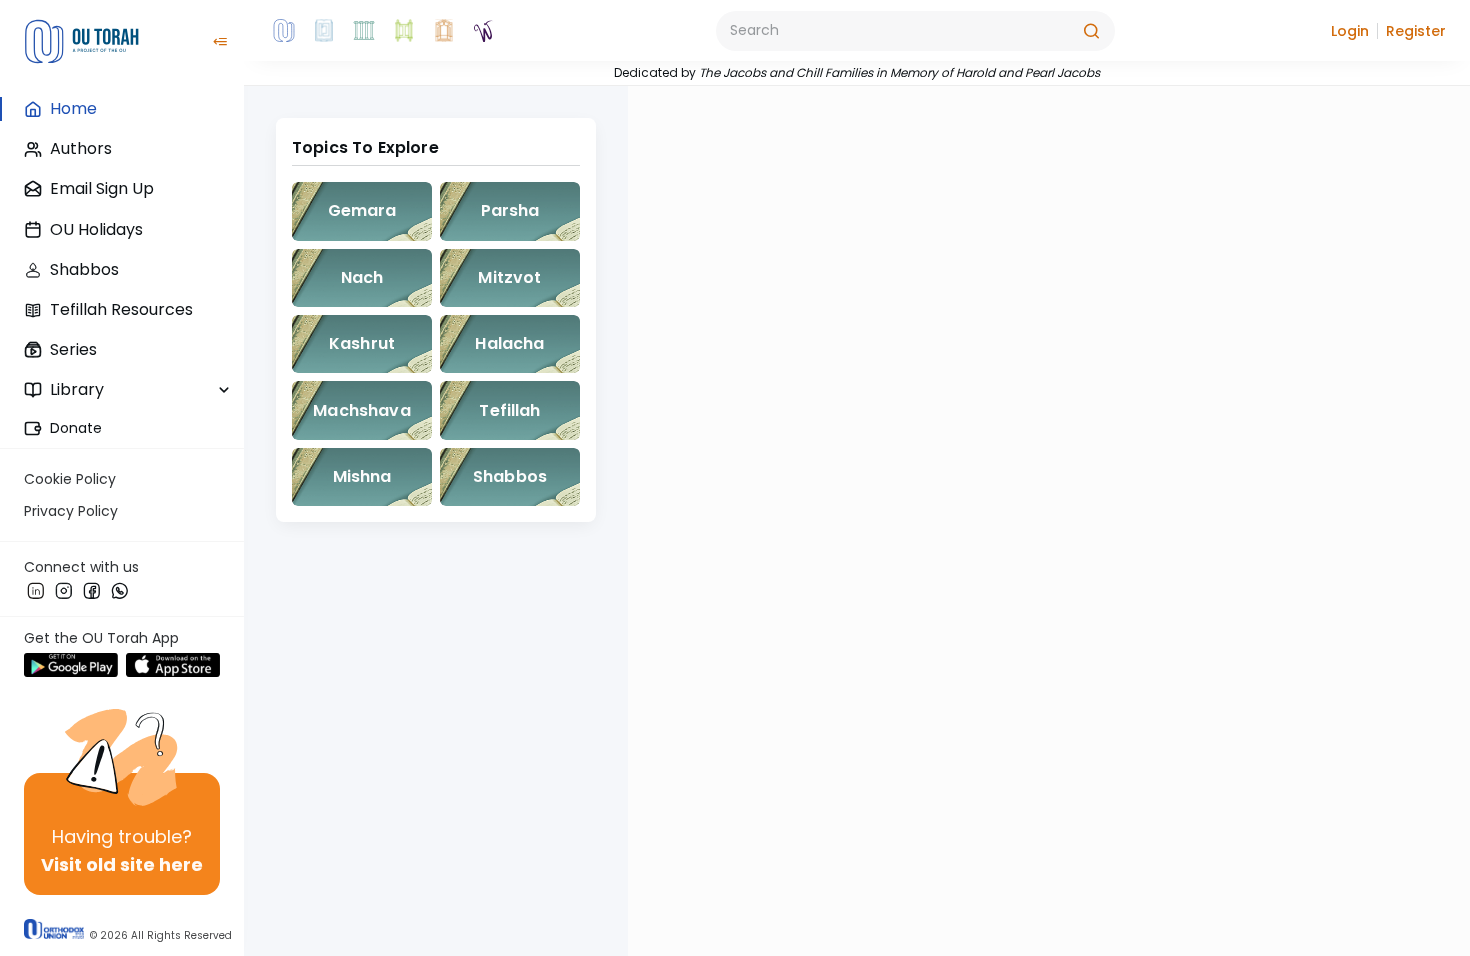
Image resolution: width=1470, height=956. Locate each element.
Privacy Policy (71, 511)
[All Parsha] (404, 31)
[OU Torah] (284, 31)
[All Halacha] (364, 31)
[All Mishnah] (324, 31)
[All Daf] (444, 31)
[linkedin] (36, 590)
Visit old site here (122, 864)
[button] (1350, 31)
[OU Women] (484, 31)
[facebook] (92, 590)
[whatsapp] (120, 590)
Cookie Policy (70, 479)
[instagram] (64, 590)
